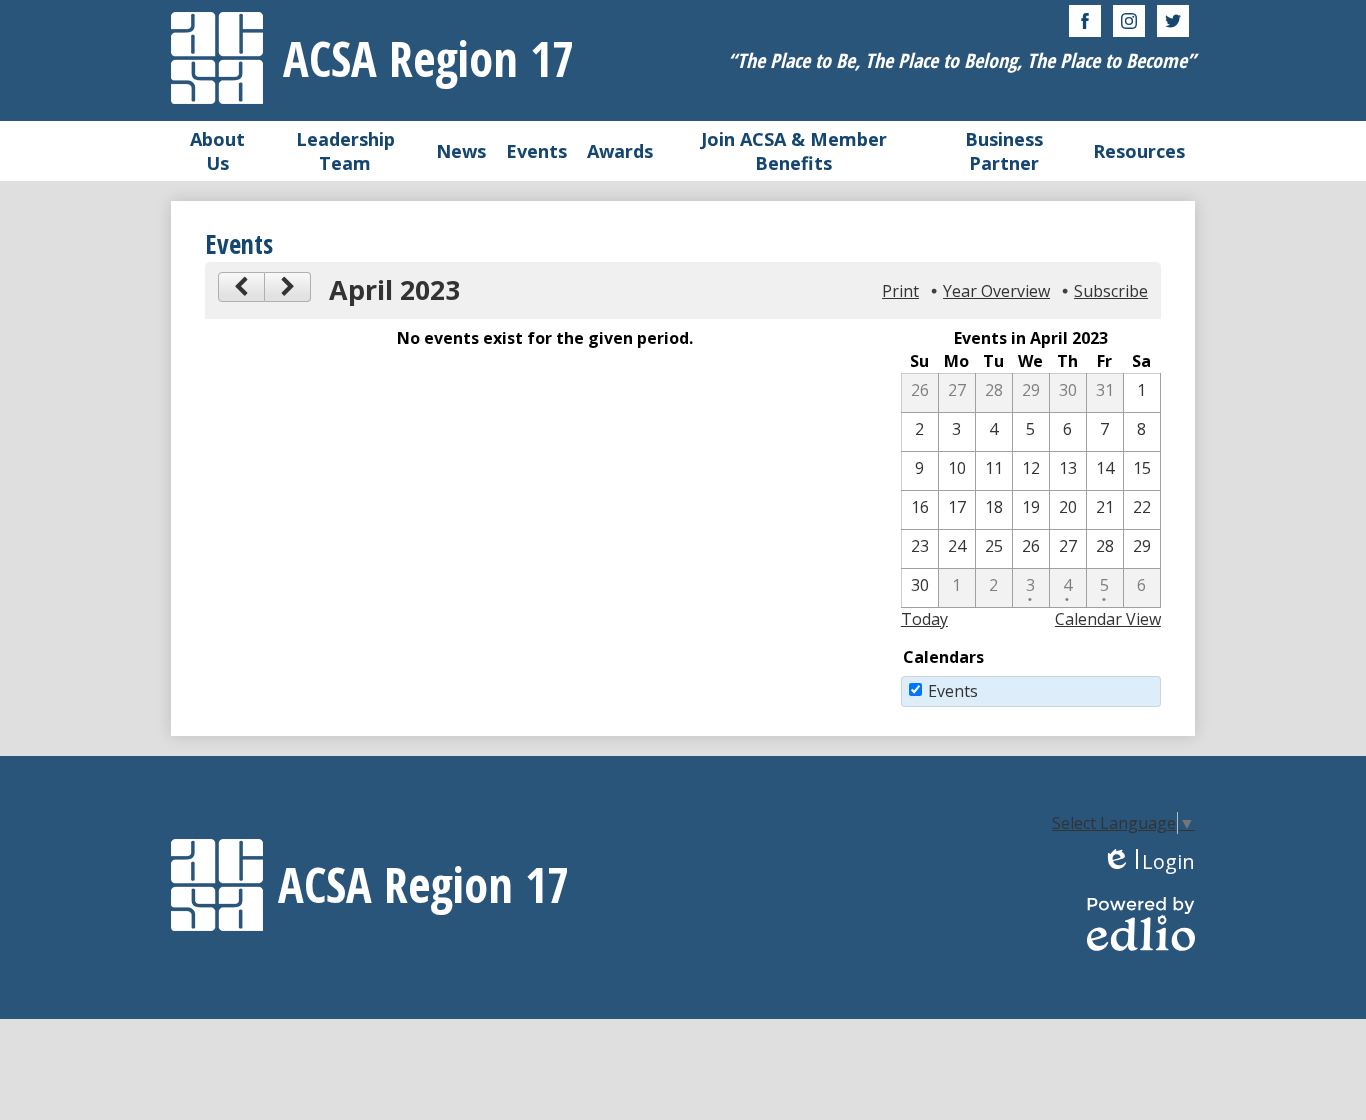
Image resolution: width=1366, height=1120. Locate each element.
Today (924, 619)
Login (1148, 861)
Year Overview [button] (996, 291)
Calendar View (1108, 619)
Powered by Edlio (1141, 924)
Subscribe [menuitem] (1111, 291)
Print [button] (900, 291)
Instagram (1129, 21)
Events (953, 691)
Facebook (1085, 21)
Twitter (1173, 21)
